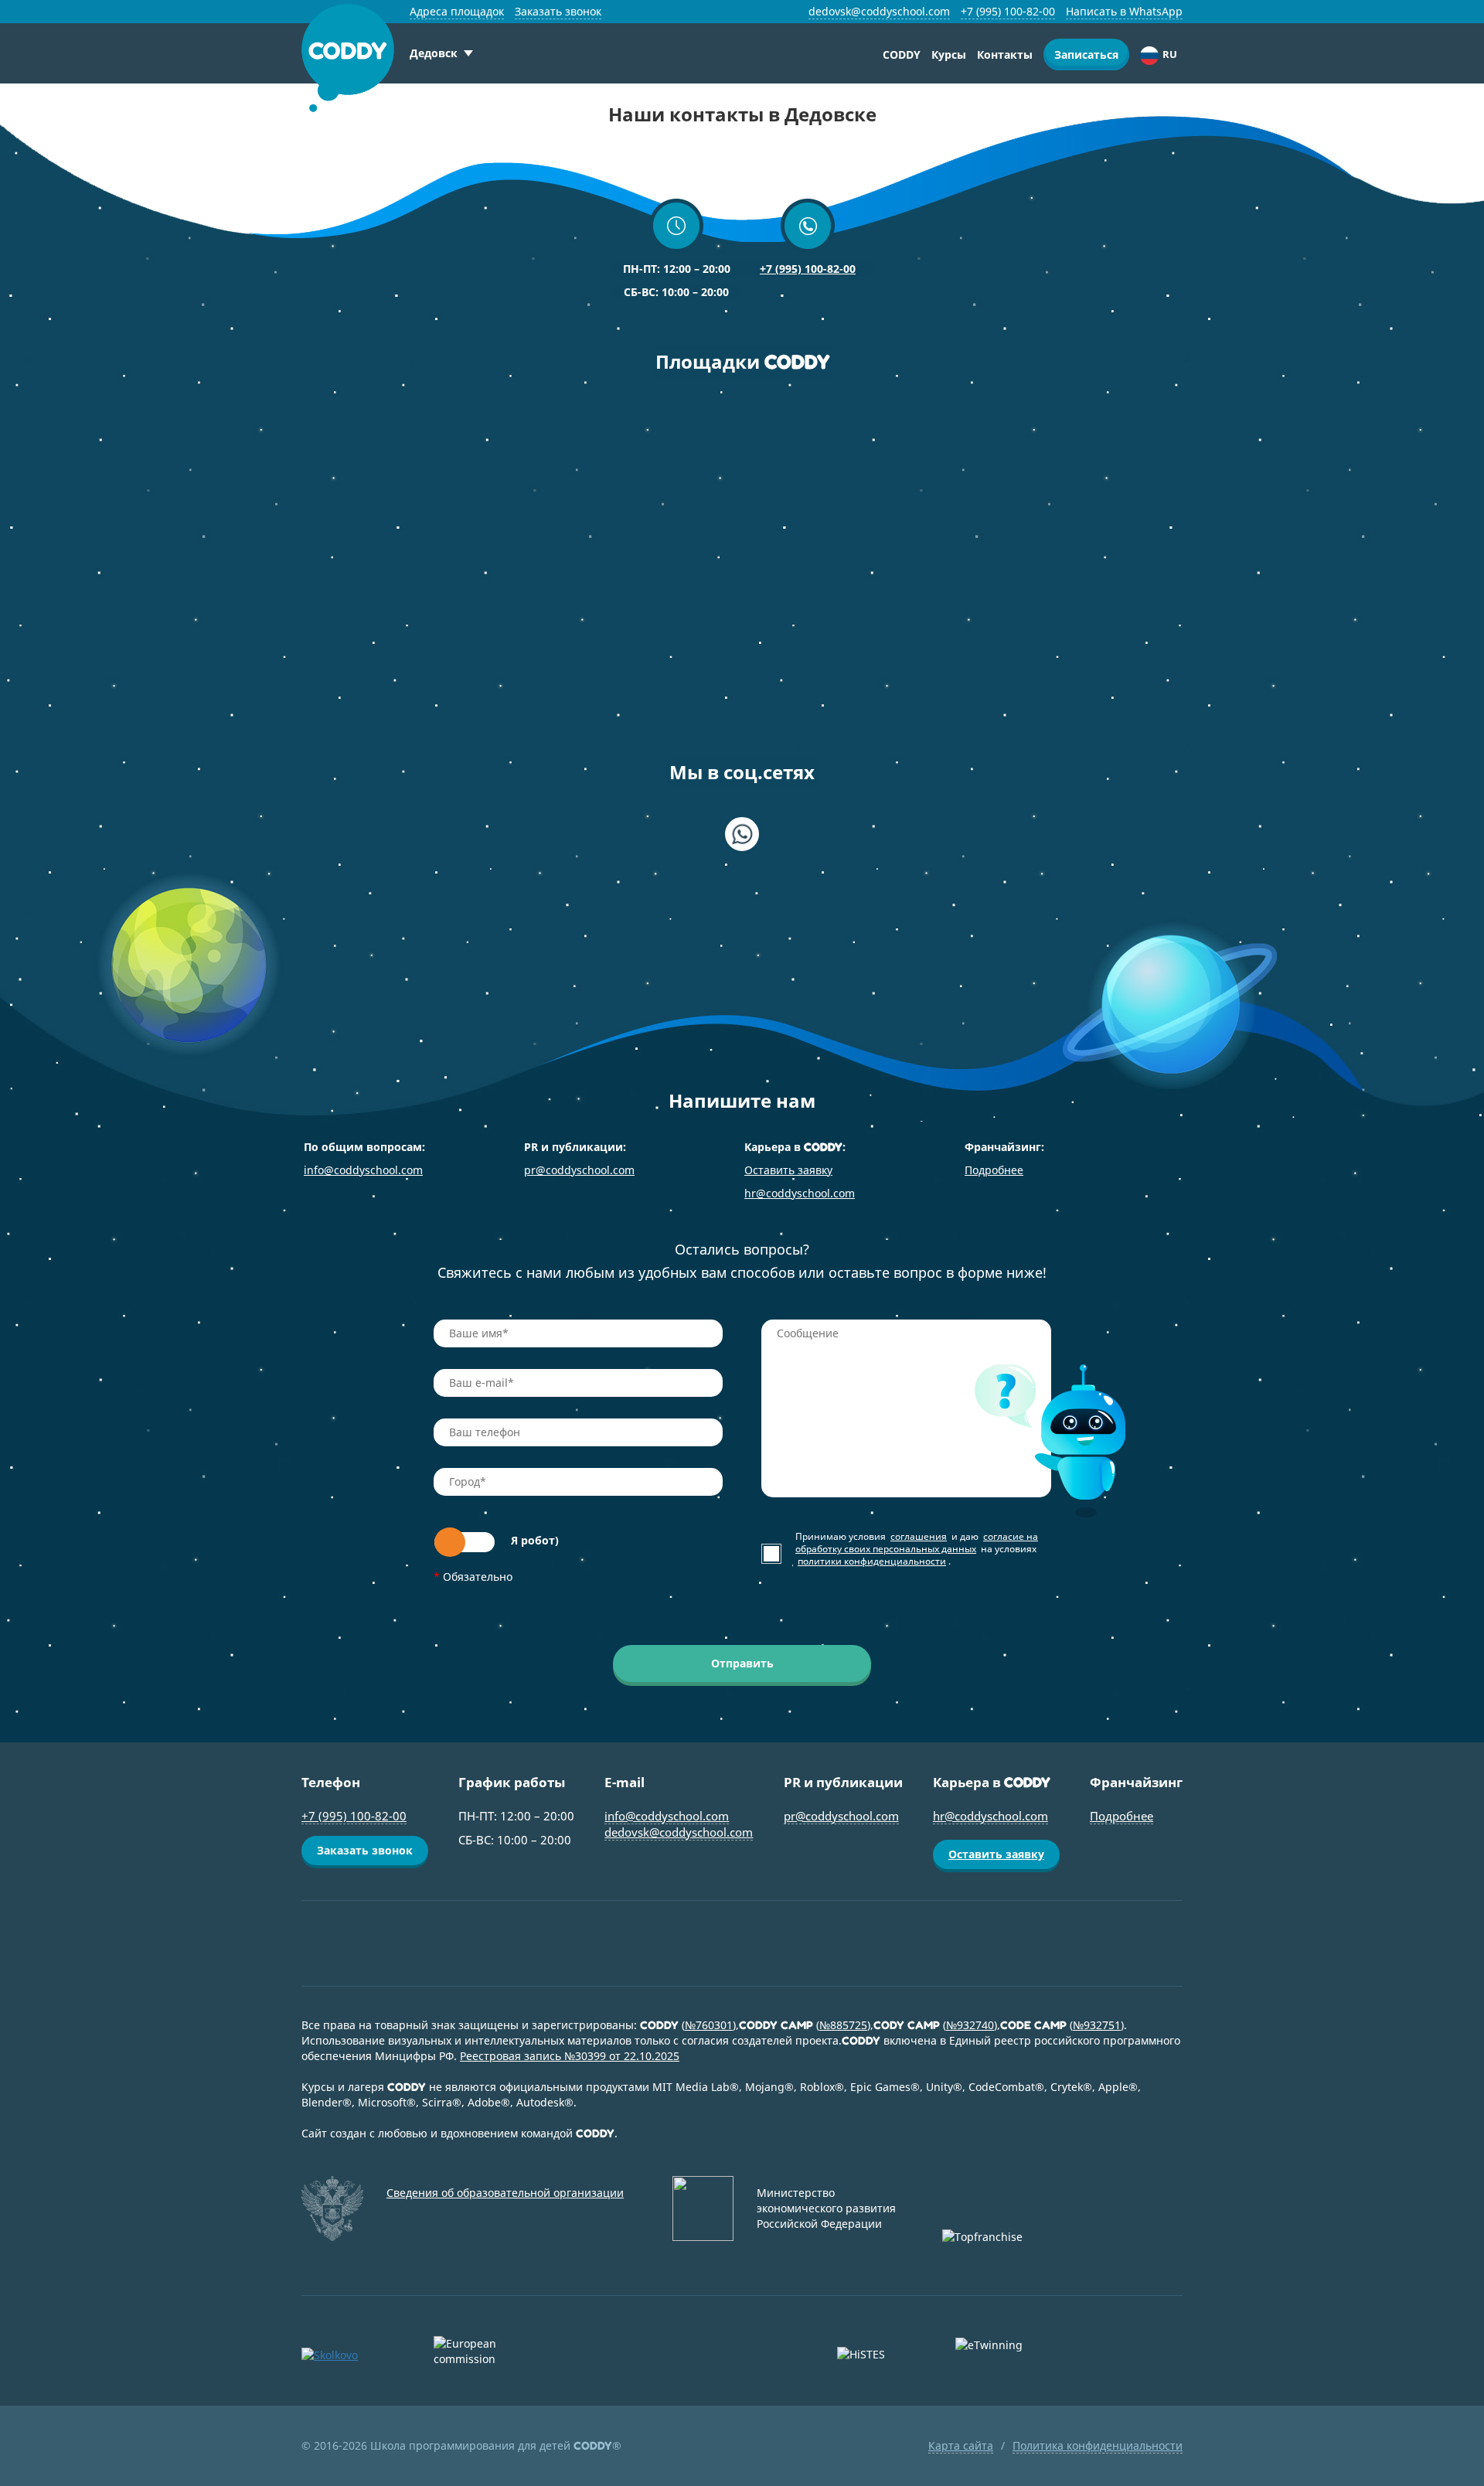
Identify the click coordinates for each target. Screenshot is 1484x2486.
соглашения (919, 1536)
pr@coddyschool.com (579, 1170)
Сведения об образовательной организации (505, 2193)
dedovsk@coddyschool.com (879, 11)
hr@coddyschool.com (800, 1193)
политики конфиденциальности (872, 1561)
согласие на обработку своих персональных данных (917, 1543)
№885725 (843, 2025)
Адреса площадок (457, 11)
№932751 (1097, 2025)
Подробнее (994, 1170)
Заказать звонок (558, 11)
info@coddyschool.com (363, 1170)
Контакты (1005, 54)
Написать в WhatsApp (1124, 11)
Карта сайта (961, 2445)
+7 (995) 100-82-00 (1008, 11)
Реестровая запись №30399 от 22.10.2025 (570, 2056)
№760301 (709, 2025)
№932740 (970, 2025)
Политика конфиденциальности (1098, 2445)
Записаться (1086, 54)
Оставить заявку (788, 1170)
